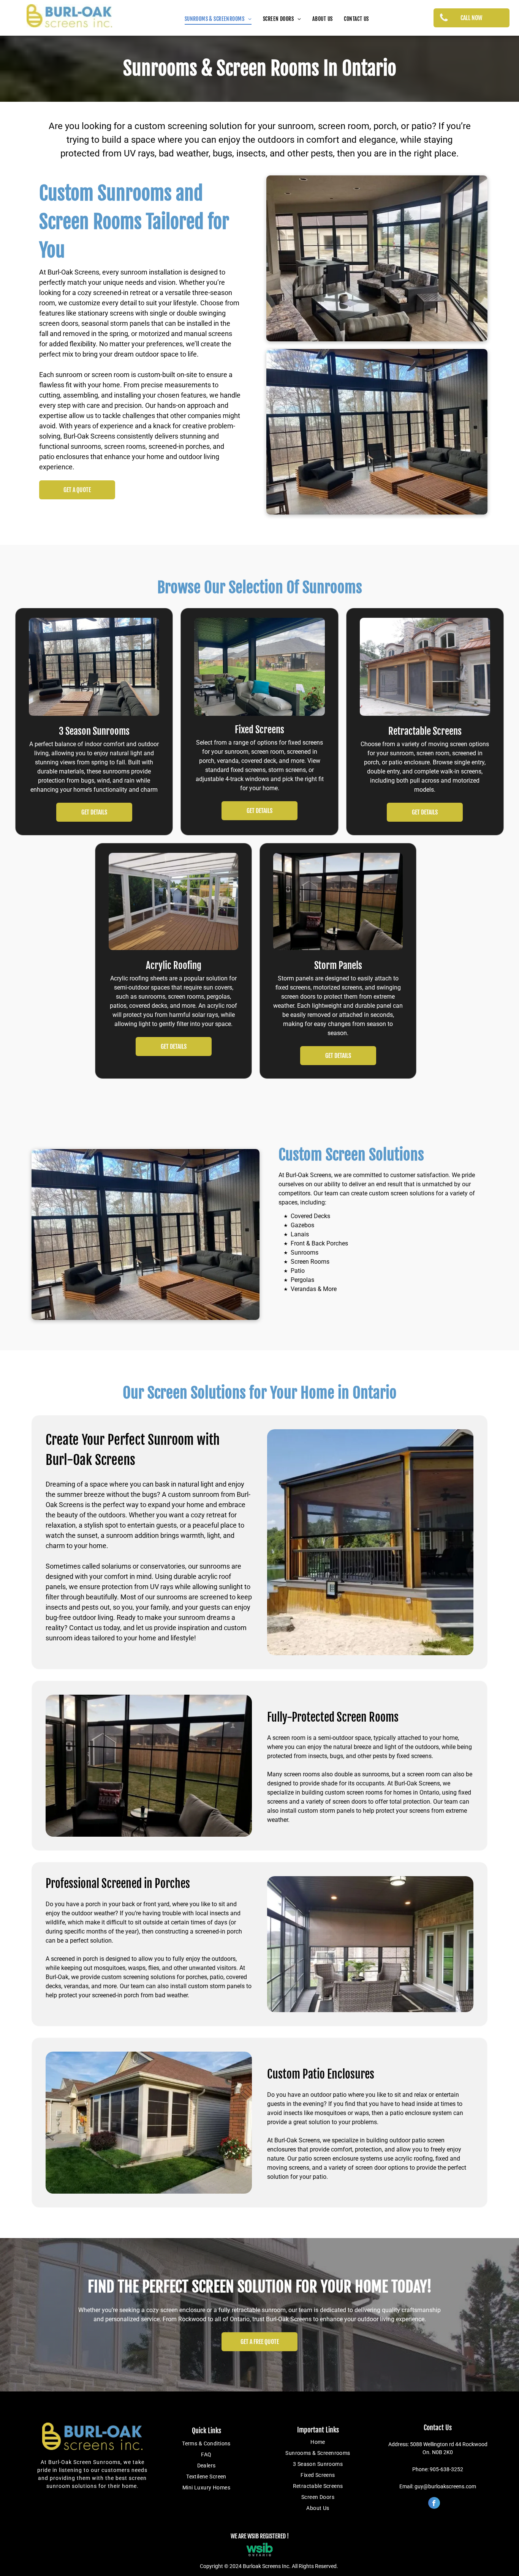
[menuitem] (218, 19)
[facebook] (434, 2504)
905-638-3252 (446, 2469)
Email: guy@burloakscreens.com (438, 2486)
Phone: (420, 2469)
